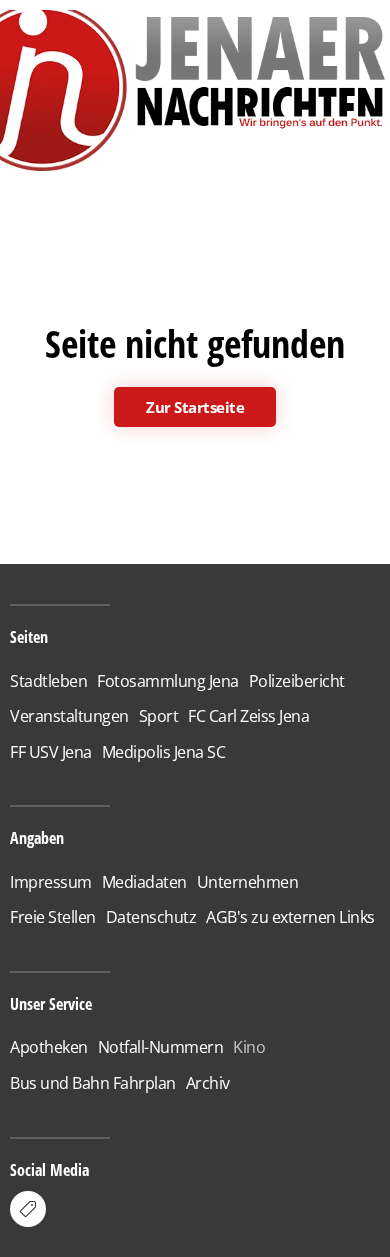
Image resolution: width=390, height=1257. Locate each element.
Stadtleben (48, 681)
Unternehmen (248, 882)
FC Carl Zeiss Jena (248, 716)
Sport (159, 716)
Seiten (29, 637)
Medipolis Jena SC (164, 752)
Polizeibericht (297, 681)
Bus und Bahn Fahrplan (93, 1083)
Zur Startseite (195, 407)
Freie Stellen (53, 917)
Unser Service (51, 1004)
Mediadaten (144, 882)
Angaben (37, 838)
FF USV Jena (51, 752)
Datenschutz (151, 917)
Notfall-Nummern (161, 1047)
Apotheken (49, 1047)
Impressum (51, 882)
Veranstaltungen (69, 716)
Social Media (49, 1170)
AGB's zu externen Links (290, 917)
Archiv (208, 1083)
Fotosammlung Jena (168, 681)
